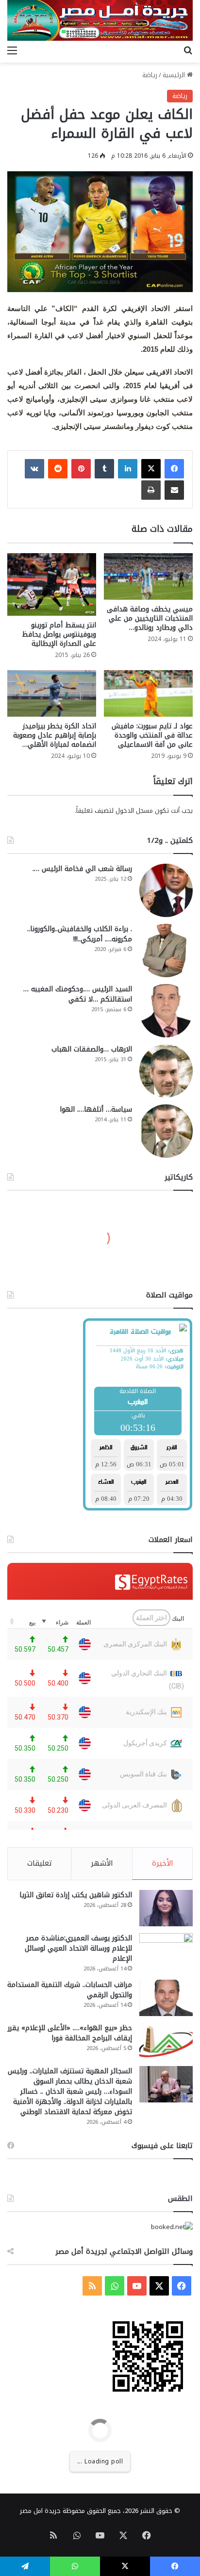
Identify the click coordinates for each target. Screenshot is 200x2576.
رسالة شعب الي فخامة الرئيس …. (82, 869)
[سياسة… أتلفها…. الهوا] (166, 1131)
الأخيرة (163, 1863)
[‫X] (151, 469)
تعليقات (40, 1863)
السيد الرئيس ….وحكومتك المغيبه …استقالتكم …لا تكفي (78, 994)
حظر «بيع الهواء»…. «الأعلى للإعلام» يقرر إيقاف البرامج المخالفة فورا (70, 2033)
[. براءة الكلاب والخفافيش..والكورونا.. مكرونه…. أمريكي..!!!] (166, 951)
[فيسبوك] (174, 469)
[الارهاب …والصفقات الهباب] (166, 1071)
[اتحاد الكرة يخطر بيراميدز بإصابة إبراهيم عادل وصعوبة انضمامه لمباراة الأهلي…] (52, 693)
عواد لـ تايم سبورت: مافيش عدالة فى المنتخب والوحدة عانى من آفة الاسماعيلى (152, 735)
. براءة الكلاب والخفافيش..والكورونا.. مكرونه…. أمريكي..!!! (80, 934)
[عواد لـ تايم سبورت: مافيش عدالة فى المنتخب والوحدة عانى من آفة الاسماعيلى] (148, 693)
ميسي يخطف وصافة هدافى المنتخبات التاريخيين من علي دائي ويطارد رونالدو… (150, 618)
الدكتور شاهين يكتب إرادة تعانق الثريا (76, 1895)
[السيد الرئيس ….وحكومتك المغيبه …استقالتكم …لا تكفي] (166, 1011)
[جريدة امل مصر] (100, 20)
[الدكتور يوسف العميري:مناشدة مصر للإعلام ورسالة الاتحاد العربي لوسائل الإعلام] (166, 1951)
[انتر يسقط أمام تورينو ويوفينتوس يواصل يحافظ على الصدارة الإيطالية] (52, 584)
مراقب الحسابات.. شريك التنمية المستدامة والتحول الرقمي (70, 1990)
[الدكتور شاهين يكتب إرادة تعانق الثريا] (166, 1908)
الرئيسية (175, 75)
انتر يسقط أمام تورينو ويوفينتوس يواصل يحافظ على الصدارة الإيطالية (59, 634)
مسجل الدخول (134, 811)
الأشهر (102, 1863)
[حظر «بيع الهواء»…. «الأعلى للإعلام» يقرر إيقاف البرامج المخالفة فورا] (166, 2041)
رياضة (150, 75)
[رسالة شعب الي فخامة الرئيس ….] (166, 890)
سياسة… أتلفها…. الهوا (96, 1109)
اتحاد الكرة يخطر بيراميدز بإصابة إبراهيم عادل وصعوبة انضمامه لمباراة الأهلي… (55, 735)
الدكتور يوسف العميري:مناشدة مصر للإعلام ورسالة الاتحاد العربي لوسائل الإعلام (78, 1948)
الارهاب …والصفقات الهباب (92, 1049)
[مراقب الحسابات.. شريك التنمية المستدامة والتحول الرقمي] (166, 1998)
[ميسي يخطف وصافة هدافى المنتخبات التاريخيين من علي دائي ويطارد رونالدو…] (148, 576)
